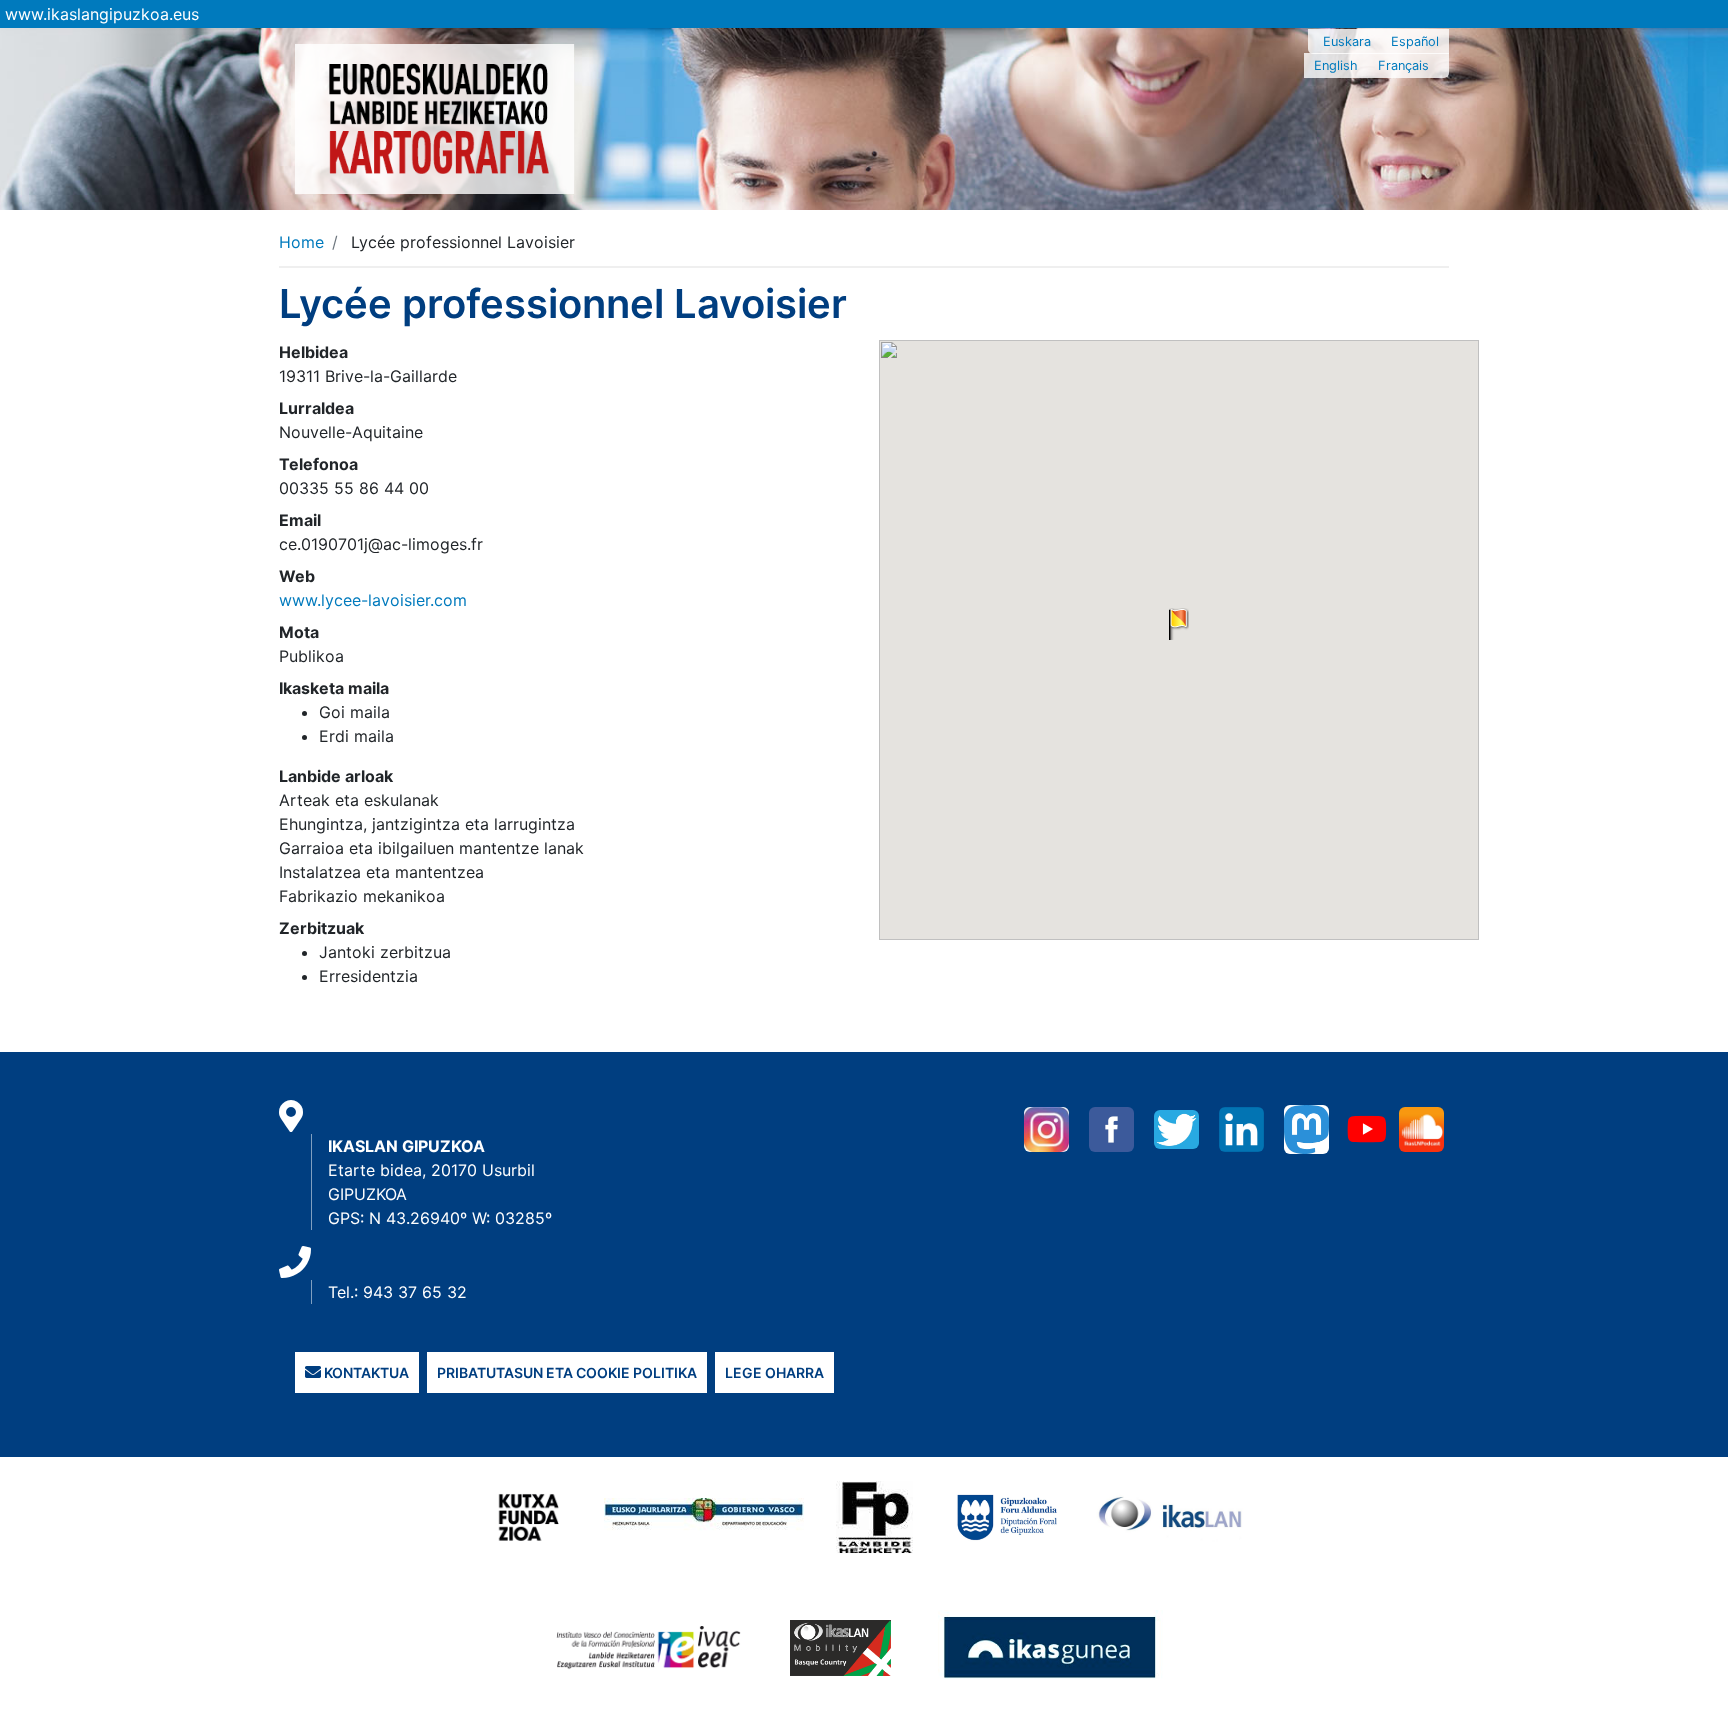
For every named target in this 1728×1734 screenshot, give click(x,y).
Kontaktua (365, 1372)
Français (1403, 65)
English (1336, 65)
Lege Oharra (774, 1372)
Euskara (1347, 41)
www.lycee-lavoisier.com (373, 600)
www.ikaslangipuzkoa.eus (102, 14)
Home (301, 242)
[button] (1179, 624)
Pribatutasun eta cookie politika (567, 1372)
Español (1415, 41)
